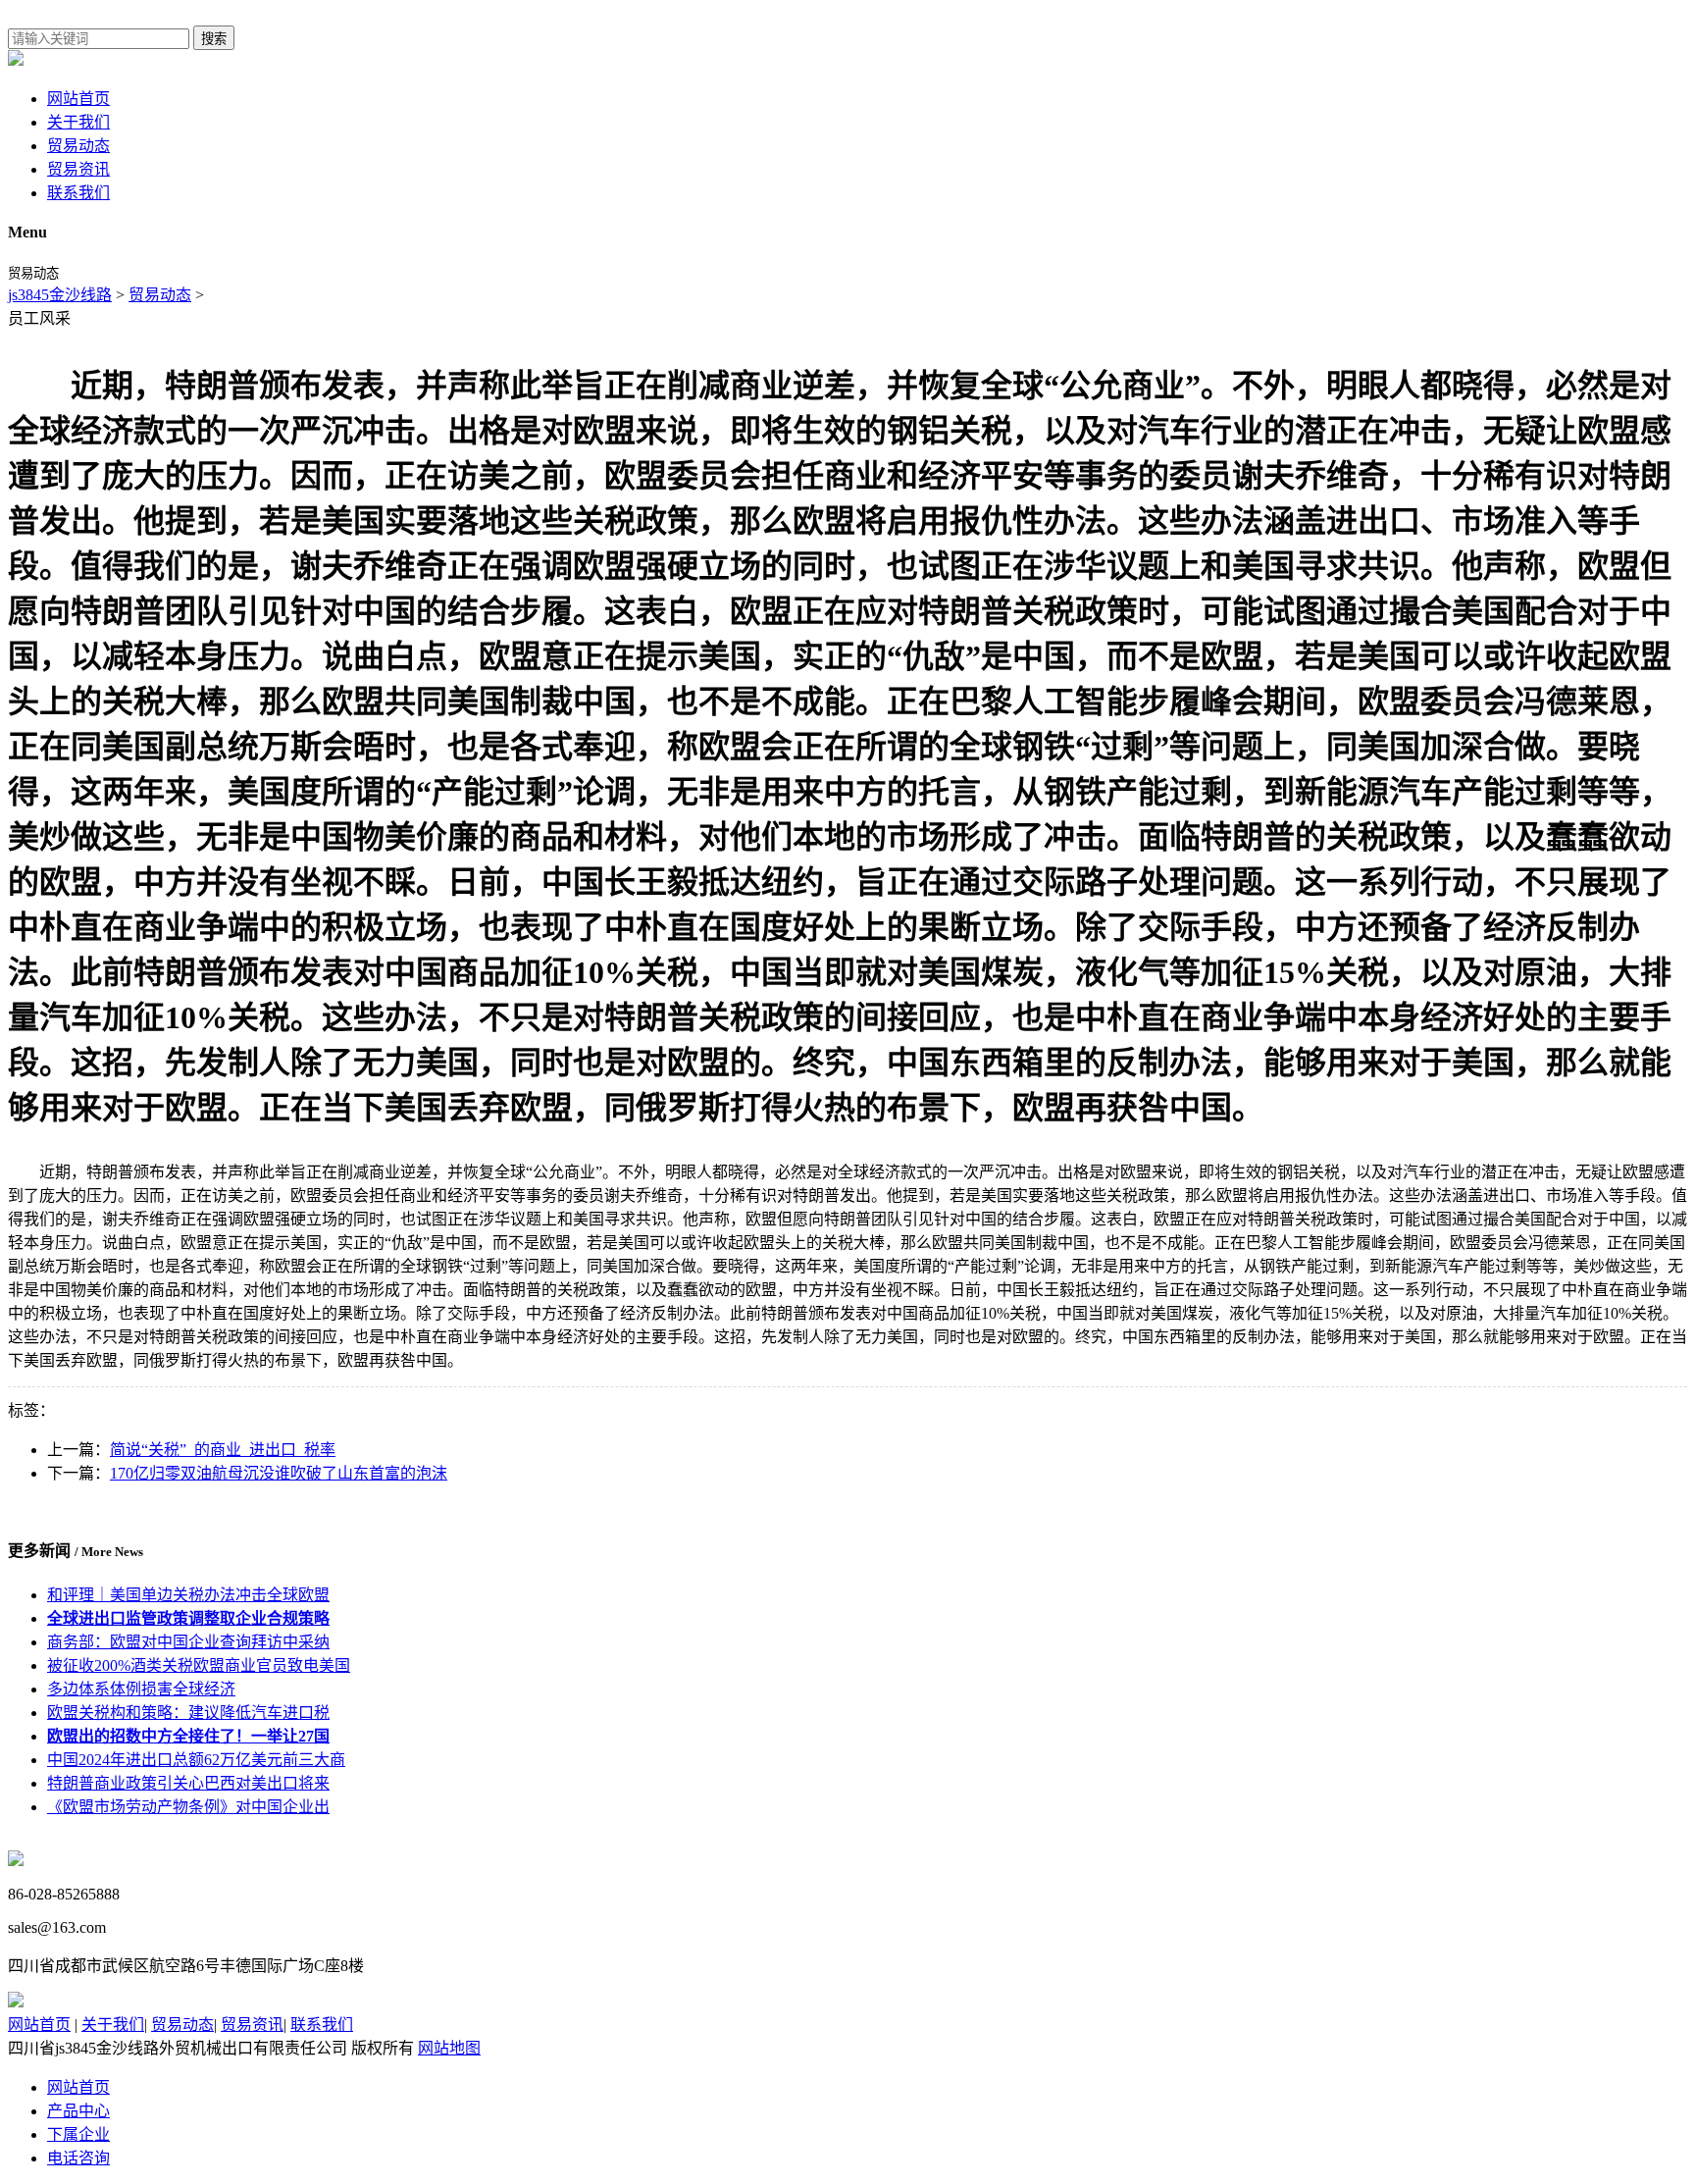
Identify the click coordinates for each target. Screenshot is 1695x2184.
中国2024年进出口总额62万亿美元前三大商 (196, 1760)
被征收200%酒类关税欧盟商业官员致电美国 (199, 1665)
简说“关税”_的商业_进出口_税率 (223, 1450)
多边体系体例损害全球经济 (141, 1689)
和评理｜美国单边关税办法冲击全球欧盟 (188, 1595)
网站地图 (449, 2048)
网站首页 (78, 99)
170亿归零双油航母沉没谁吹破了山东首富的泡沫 (279, 1473)
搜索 (214, 39)
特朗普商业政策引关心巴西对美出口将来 (188, 1783)
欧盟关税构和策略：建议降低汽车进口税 (188, 1713)
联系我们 (78, 193)
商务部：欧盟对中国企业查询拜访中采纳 (188, 1642)
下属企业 (78, 2134)
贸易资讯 (78, 169)
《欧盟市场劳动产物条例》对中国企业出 (188, 1807)
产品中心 (78, 2111)
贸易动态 (78, 146)
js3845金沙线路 (60, 295)
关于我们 (78, 122)
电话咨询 (78, 2158)
